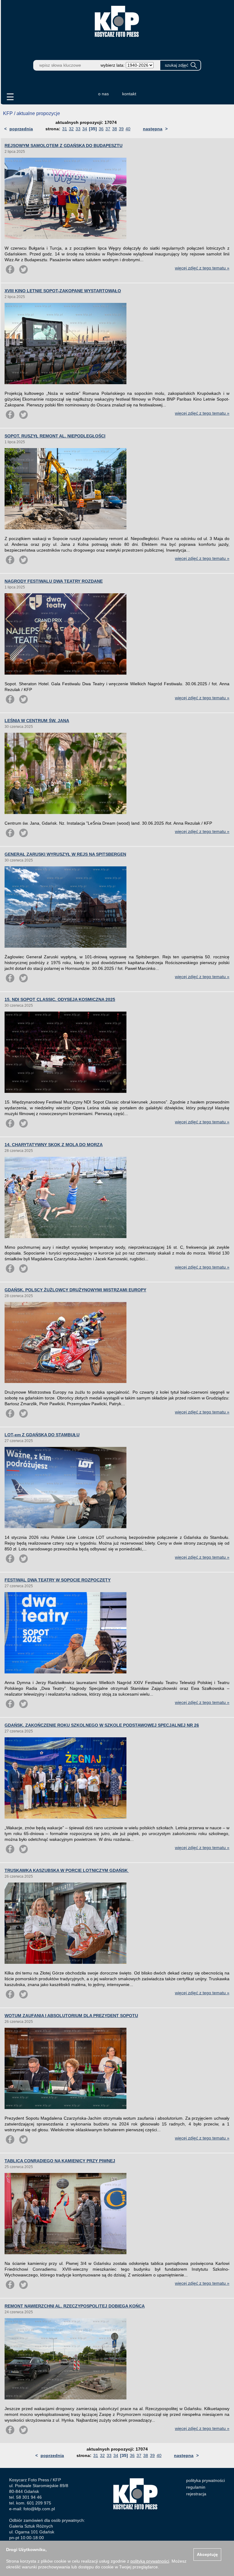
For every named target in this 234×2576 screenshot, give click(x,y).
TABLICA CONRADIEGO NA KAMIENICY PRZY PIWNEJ (60, 2161)
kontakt (129, 94)
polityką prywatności (150, 2561)
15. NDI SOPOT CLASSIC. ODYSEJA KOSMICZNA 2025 (60, 999)
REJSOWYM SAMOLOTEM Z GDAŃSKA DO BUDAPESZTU (64, 146)
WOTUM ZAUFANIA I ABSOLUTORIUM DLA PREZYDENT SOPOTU (71, 2016)
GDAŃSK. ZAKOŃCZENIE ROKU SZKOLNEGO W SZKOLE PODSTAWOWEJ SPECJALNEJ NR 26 (102, 1725)
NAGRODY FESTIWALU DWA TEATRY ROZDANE (54, 581)
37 (108, 129)
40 (128, 129)
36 (101, 129)
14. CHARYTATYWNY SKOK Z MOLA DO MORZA (54, 1145)
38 (115, 129)
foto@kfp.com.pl (39, 2509)
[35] (93, 129)
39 (121, 129)
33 (78, 129)
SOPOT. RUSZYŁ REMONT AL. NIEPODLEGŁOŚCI (55, 436)
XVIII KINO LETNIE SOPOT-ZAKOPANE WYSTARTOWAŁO (63, 291)
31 (65, 129)
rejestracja (196, 2494)
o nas (103, 94)
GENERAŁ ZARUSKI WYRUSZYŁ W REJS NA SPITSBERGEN (65, 854)
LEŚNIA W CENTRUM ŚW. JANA (37, 721)
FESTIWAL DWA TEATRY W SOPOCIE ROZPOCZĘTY (58, 1580)
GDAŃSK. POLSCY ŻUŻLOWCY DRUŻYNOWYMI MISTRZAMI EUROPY (75, 1290)
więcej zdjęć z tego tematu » (202, 268)
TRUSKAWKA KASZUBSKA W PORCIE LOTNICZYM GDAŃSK (67, 1870)
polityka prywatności (206, 2480)
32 (71, 129)
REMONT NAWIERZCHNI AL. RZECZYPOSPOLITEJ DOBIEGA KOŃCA (75, 2306)
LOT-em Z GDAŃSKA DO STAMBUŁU (42, 1435)
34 (85, 129)
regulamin (196, 2487)
